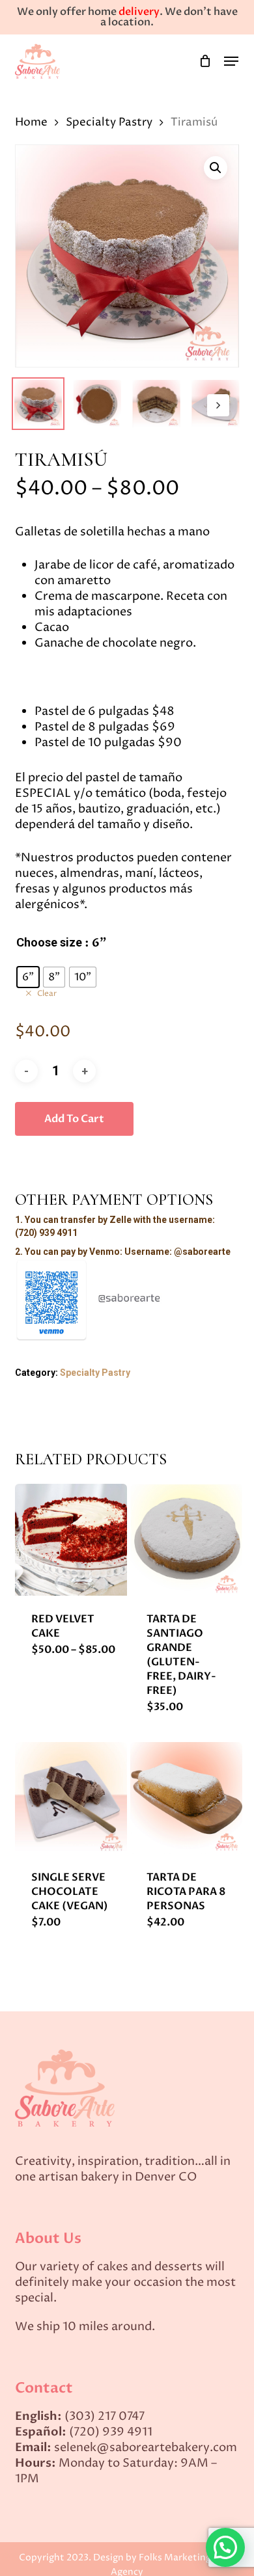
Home (31, 122)
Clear (47, 994)
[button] (231, 61)
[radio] (28, 977)
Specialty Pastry (109, 122)
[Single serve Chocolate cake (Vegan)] (71, 1798)
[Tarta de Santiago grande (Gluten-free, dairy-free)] (186, 1540)
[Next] (218, 405)
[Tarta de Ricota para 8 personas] (186, 1798)
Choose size (49, 943)
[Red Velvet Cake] (71, 1540)
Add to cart (74, 1119)
